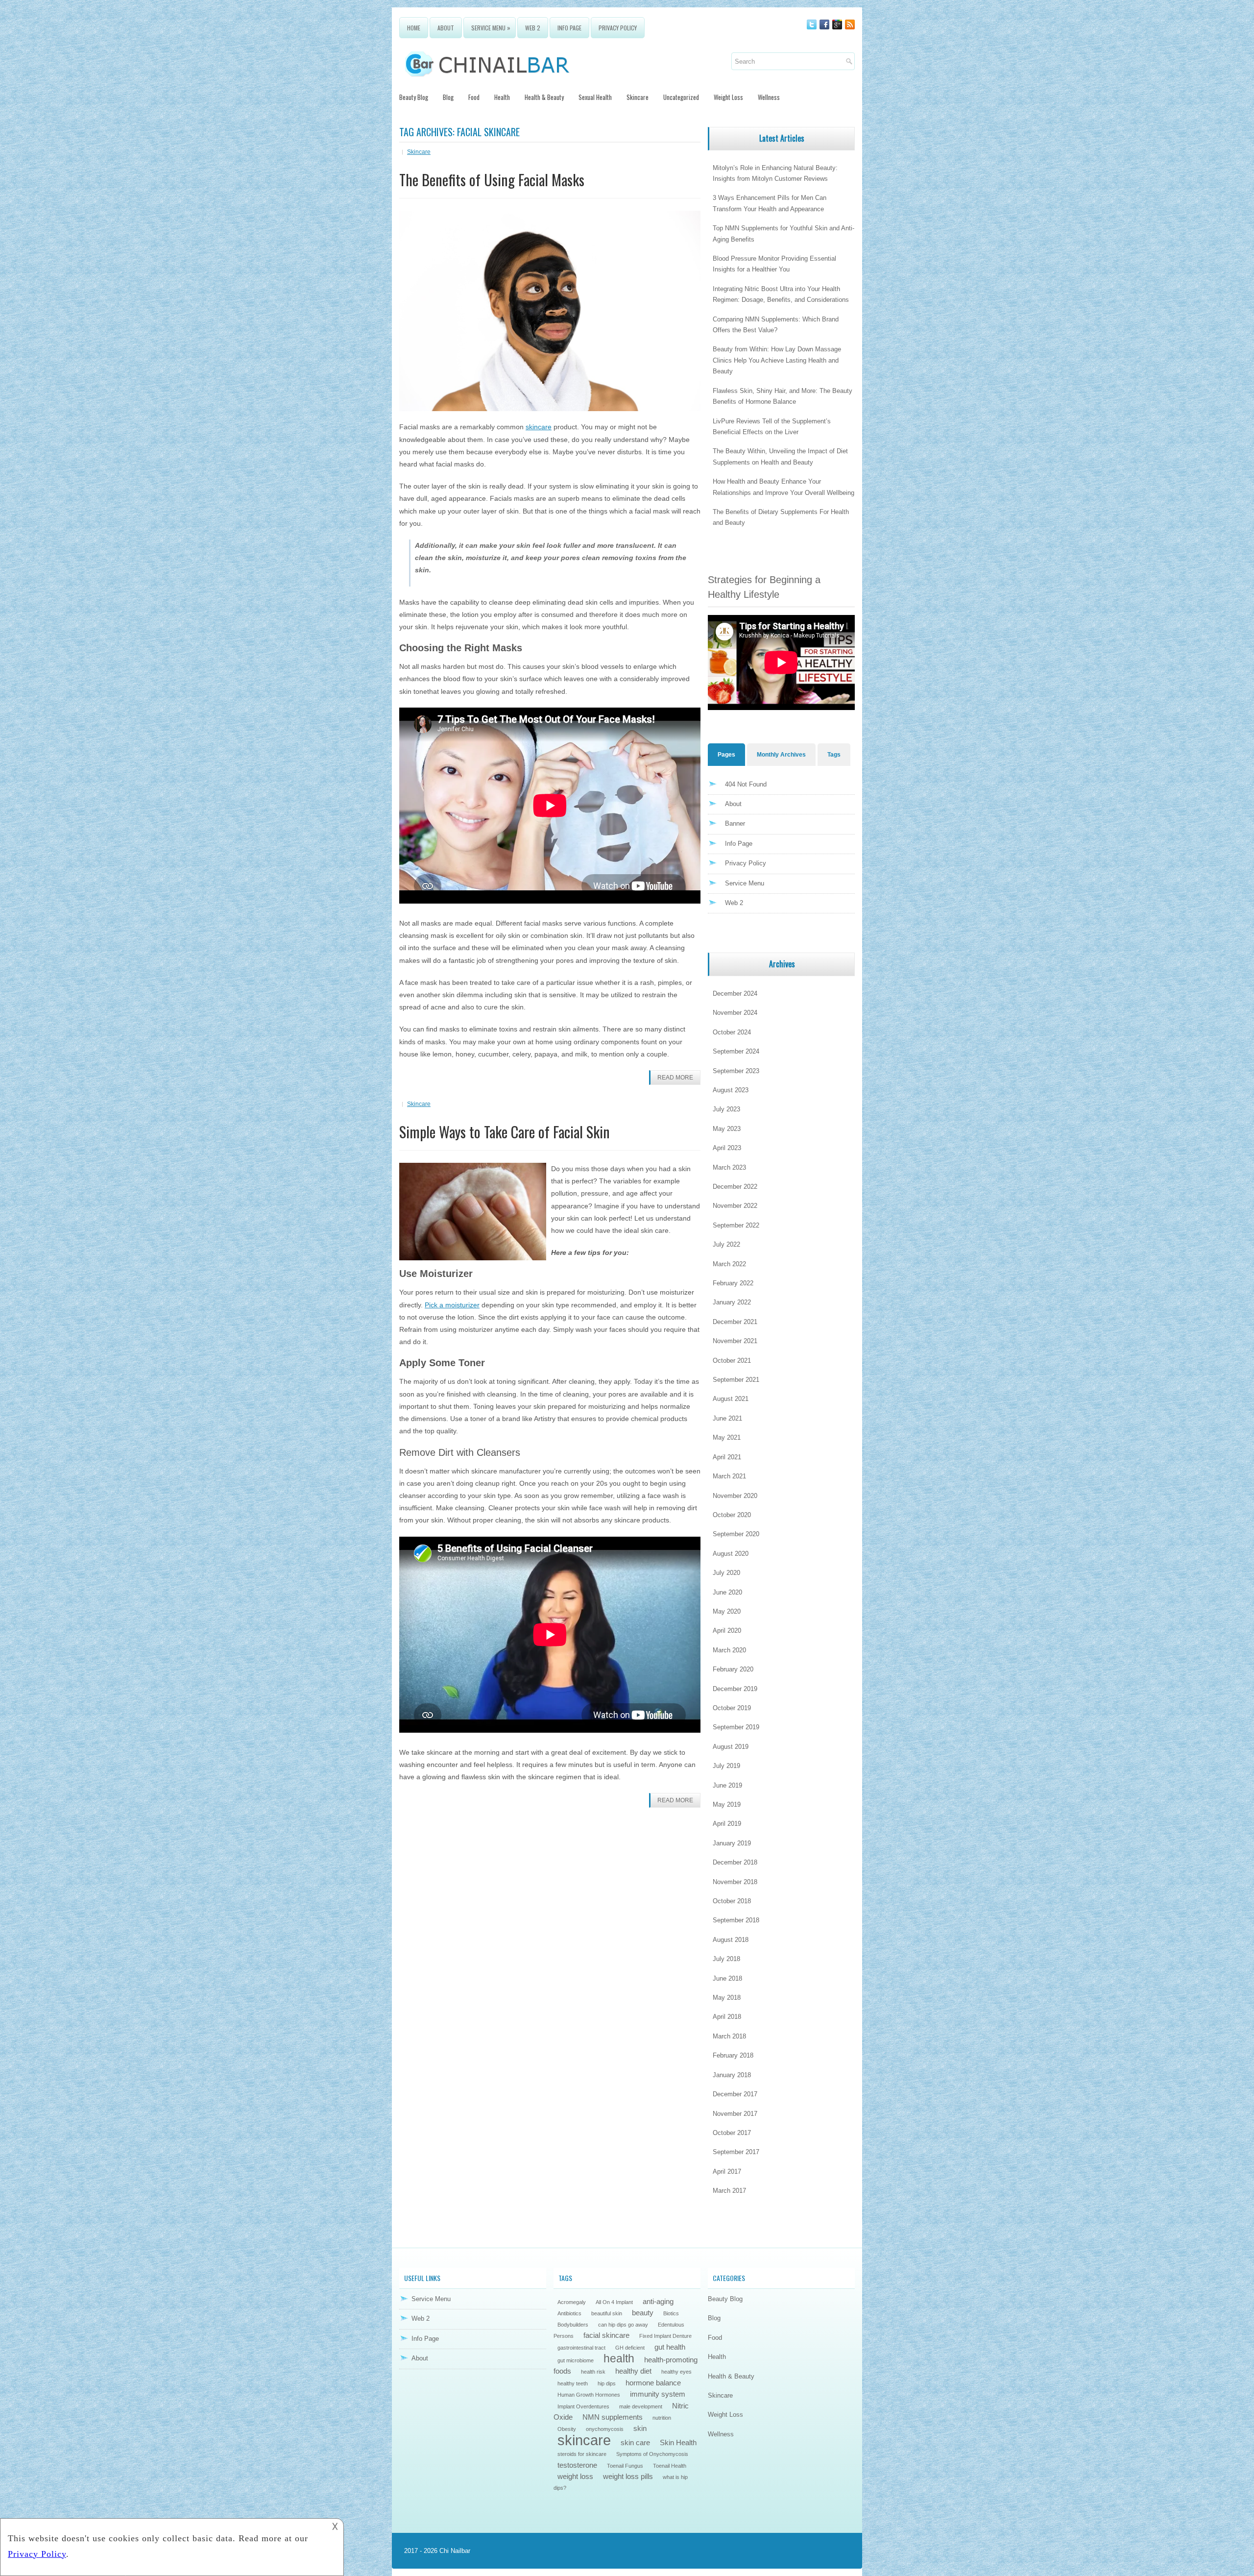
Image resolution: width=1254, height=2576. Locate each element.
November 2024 (735, 1013)
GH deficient (630, 2348)
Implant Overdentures (583, 2406)
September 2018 (736, 1920)
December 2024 (735, 994)
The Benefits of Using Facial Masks (492, 180)
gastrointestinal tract (581, 2348)
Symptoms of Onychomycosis (652, 2454)
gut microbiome (576, 2360)
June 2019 (727, 1785)
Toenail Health (670, 2466)
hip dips (607, 2383)
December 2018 (735, 1862)
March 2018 (729, 2036)
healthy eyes (676, 2372)
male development (641, 2406)
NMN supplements (613, 2417)
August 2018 (731, 1940)
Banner (735, 823)
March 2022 (729, 1264)
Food (474, 97)
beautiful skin (607, 2313)
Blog (448, 97)
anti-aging (658, 2301)
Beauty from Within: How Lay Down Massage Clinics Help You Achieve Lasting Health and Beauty (777, 360)
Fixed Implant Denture (665, 2336)
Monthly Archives (781, 755)
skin (640, 2428)
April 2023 (727, 1148)
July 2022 (726, 1244)
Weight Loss (728, 97)
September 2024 (736, 1051)
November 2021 (735, 1341)
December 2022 (735, 1187)
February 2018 (733, 2055)
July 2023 (726, 1109)
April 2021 (727, 1457)
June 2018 (727, 1978)
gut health (670, 2347)
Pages (726, 755)
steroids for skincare (582, 2454)
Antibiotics (569, 2313)
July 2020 (726, 1573)
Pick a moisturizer (452, 1305)
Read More (675, 1078)
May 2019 (727, 1804)
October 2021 (732, 1361)
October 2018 (732, 1901)
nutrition (662, 2418)
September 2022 (736, 1225)
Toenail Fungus (625, 2466)
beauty (643, 2313)
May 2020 (727, 1611)
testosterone (577, 2465)
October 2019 (732, 1708)
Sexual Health (595, 97)
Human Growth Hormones (589, 2395)
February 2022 (733, 1283)
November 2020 (735, 1496)
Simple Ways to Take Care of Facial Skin (505, 1132)
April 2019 (727, 1824)
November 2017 (735, 2114)
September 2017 (736, 2152)
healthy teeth (573, 2383)
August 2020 (731, 1554)
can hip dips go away (623, 2325)
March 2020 (729, 1650)
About (446, 28)
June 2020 (727, 1592)
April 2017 (727, 2171)
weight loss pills (628, 2476)
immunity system (658, 2394)
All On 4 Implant (614, 2302)
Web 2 (533, 28)
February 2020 (733, 1669)
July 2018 (726, 1959)
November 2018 (735, 1882)
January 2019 (732, 1843)
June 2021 (727, 1418)
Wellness (769, 97)
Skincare (638, 97)
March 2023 (729, 1167)
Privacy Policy (618, 28)
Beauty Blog (414, 97)
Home (414, 28)
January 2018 (732, 2075)
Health (502, 97)
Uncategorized (681, 97)
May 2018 (727, 1998)
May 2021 (727, 1437)
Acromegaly (572, 2302)
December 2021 (735, 1322)
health (619, 2358)
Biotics (671, 2313)
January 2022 (732, 1302)
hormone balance (653, 2383)
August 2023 (731, 1090)
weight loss (575, 2476)
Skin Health (678, 2442)
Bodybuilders (573, 2325)
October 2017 (732, 2133)
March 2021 (729, 1476)
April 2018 (727, 2017)
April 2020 (727, 1631)
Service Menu (491, 27)
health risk (593, 2372)
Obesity (567, 2429)
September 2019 (736, 1727)
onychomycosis (605, 2429)
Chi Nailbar (455, 2551)
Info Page (569, 28)
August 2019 (731, 1747)
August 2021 (731, 1399)
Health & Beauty (544, 97)
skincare (539, 427)
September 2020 (736, 1534)
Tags (834, 755)
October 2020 (732, 1515)
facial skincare (606, 2335)
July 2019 (726, 1766)
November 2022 (735, 1206)
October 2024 (732, 1032)
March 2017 (729, 2191)
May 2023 (727, 1129)
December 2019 (735, 1689)
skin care (635, 2442)
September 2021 (736, 1380)
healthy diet (633, 2371)
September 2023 (736, 1071)
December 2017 (735, 2094)
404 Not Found (746, 784)
